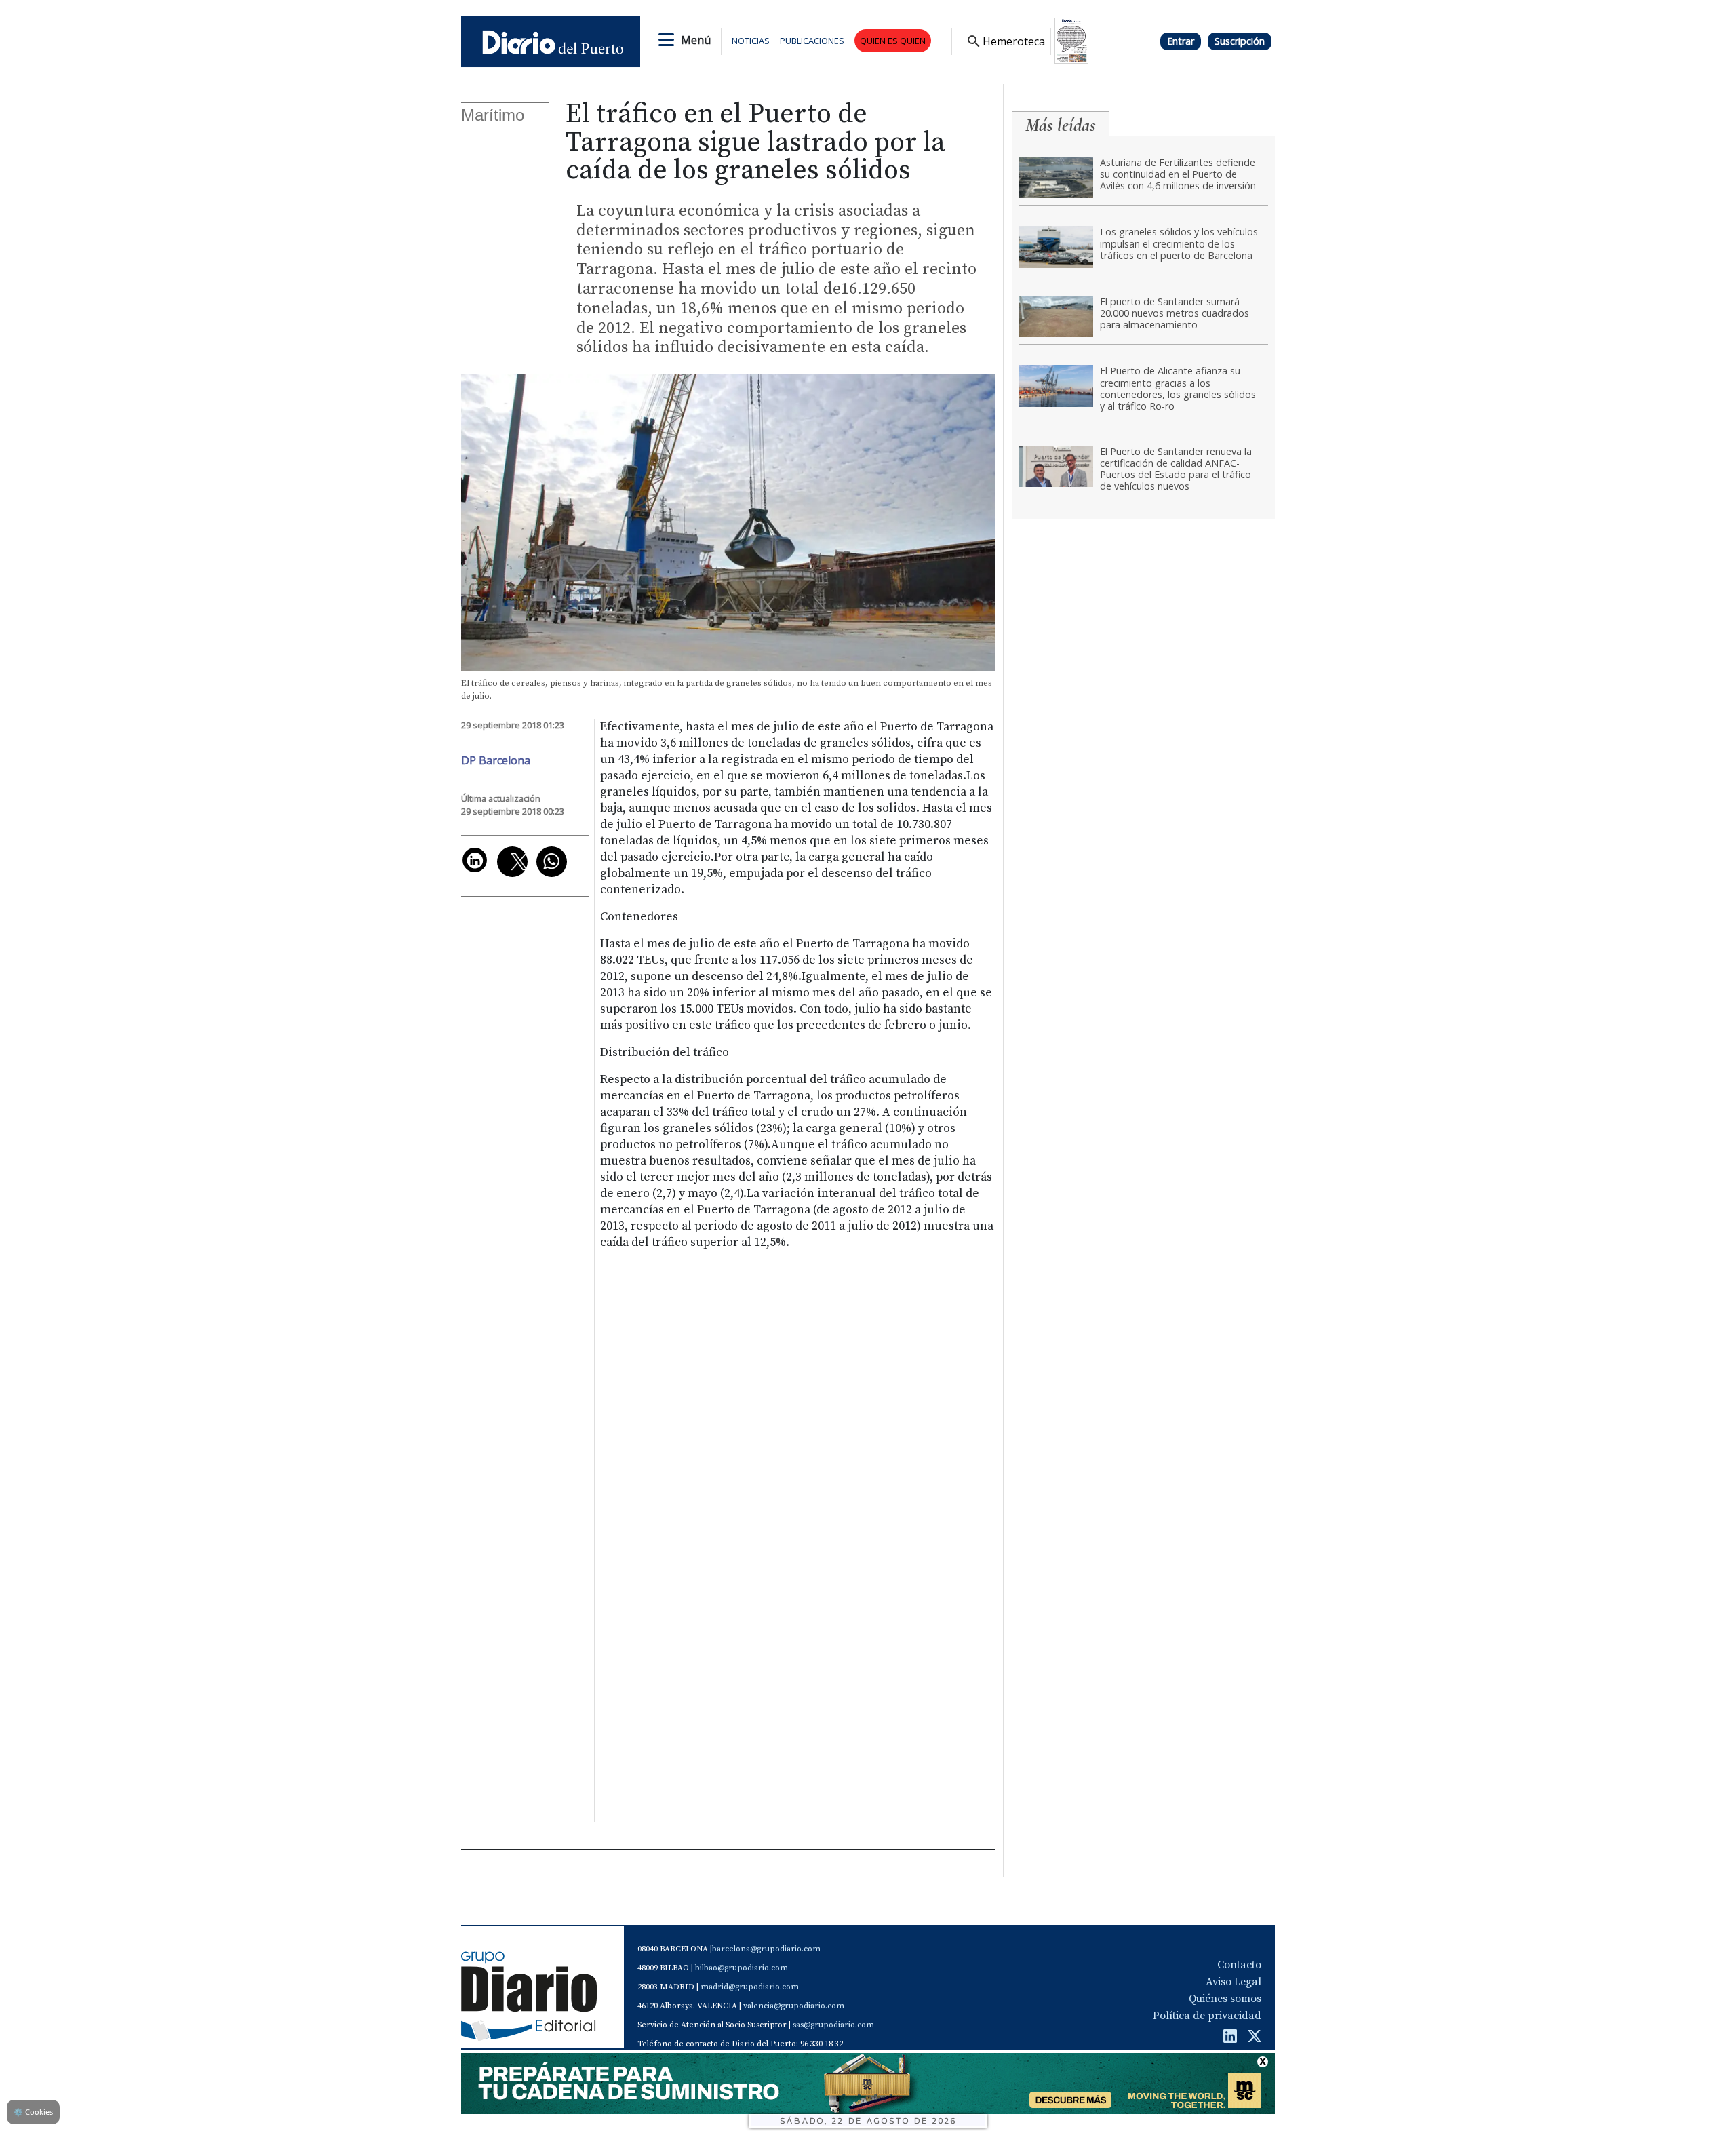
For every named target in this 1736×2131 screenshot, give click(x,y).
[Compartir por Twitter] (512, 862)
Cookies (33, 2112)
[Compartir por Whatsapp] (552, 862)
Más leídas (1061, 125)
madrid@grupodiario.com (750, 1987)
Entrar (1181, 41)
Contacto (1239, 1965)
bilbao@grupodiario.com (742, 1968)
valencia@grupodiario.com (794, 2006)
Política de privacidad (1207, 2016)
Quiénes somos (1225, 1999)
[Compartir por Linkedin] (475, 860)
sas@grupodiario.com (833, 2025)
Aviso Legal (1234, 1982)
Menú (696, 40)
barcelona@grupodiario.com (766, 1949)
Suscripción (1240, 41)
